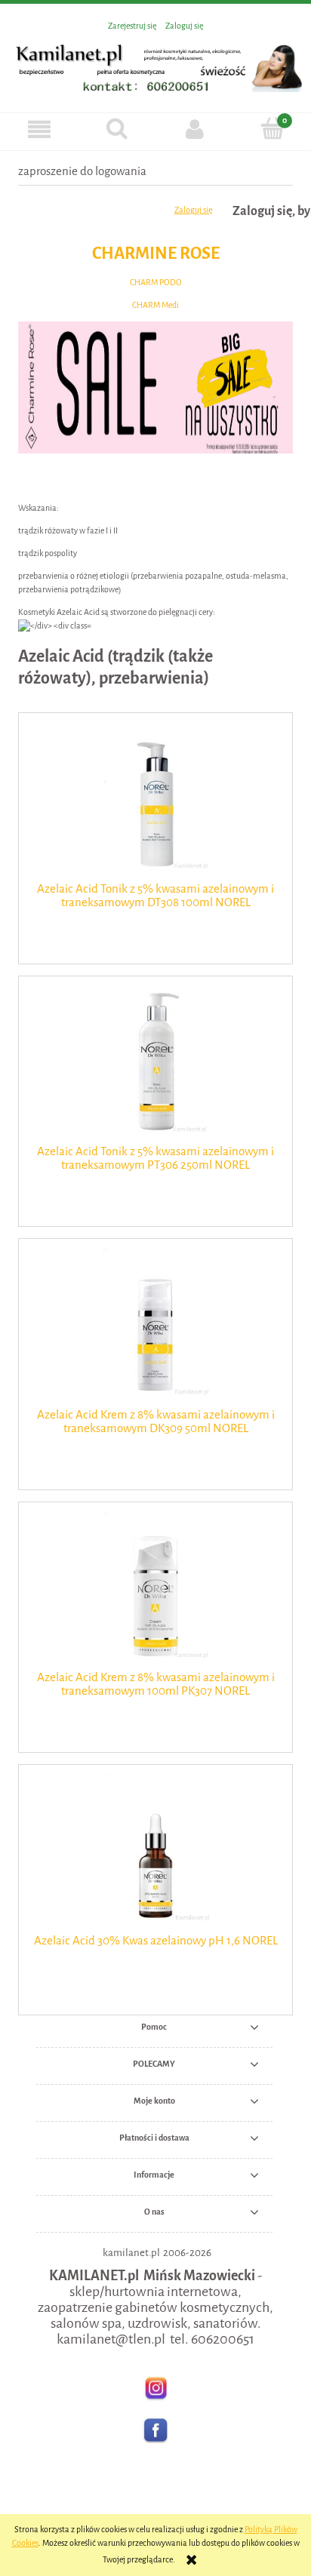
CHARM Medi (155, 305)
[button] (39, 129)
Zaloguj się (193, 210)
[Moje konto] (194, 129)
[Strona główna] (155, 65)
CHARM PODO (156, 283)
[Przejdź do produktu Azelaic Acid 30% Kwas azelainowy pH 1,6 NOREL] (155, 1847)
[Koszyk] (272, 129)
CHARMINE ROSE (156, 253)
